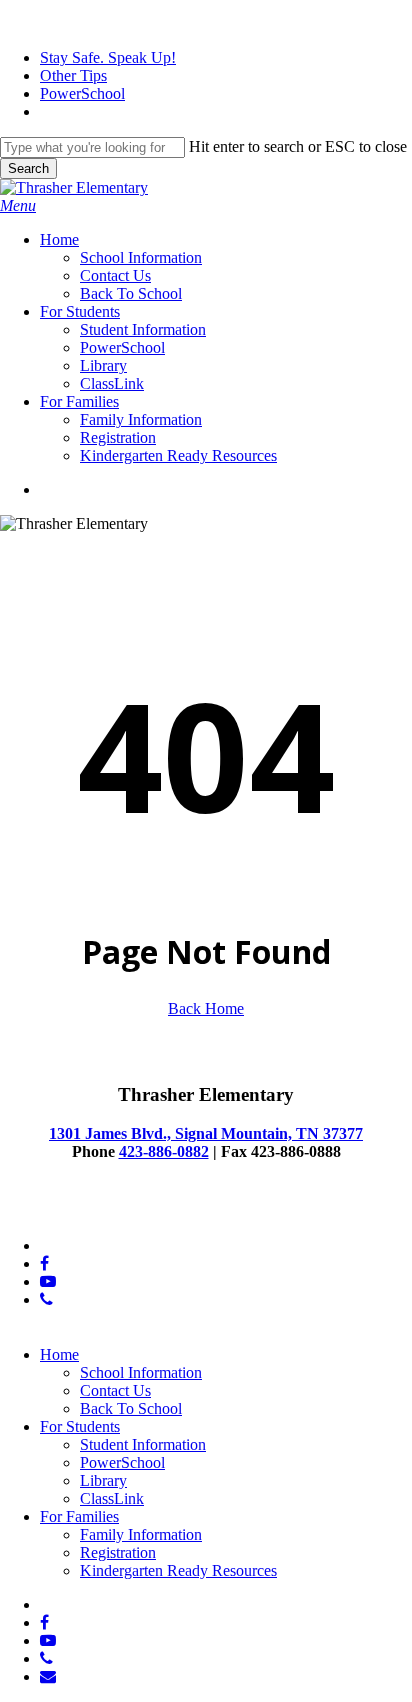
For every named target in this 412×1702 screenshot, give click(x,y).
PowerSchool (122, 1462)
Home (59, 1354)
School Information (141, 1372)
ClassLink (112, 1498)
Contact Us (115, 1390)
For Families (79, 1516)
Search (28, 168)
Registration (118, 1552)
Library (103, 1480)
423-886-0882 (164, 1151)
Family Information (141, 1534)
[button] (18, 205)
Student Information (143, 1444)
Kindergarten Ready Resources (178, 1570)
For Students (80, 1426)
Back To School (131, 1408)
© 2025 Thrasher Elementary (92, 1211)
